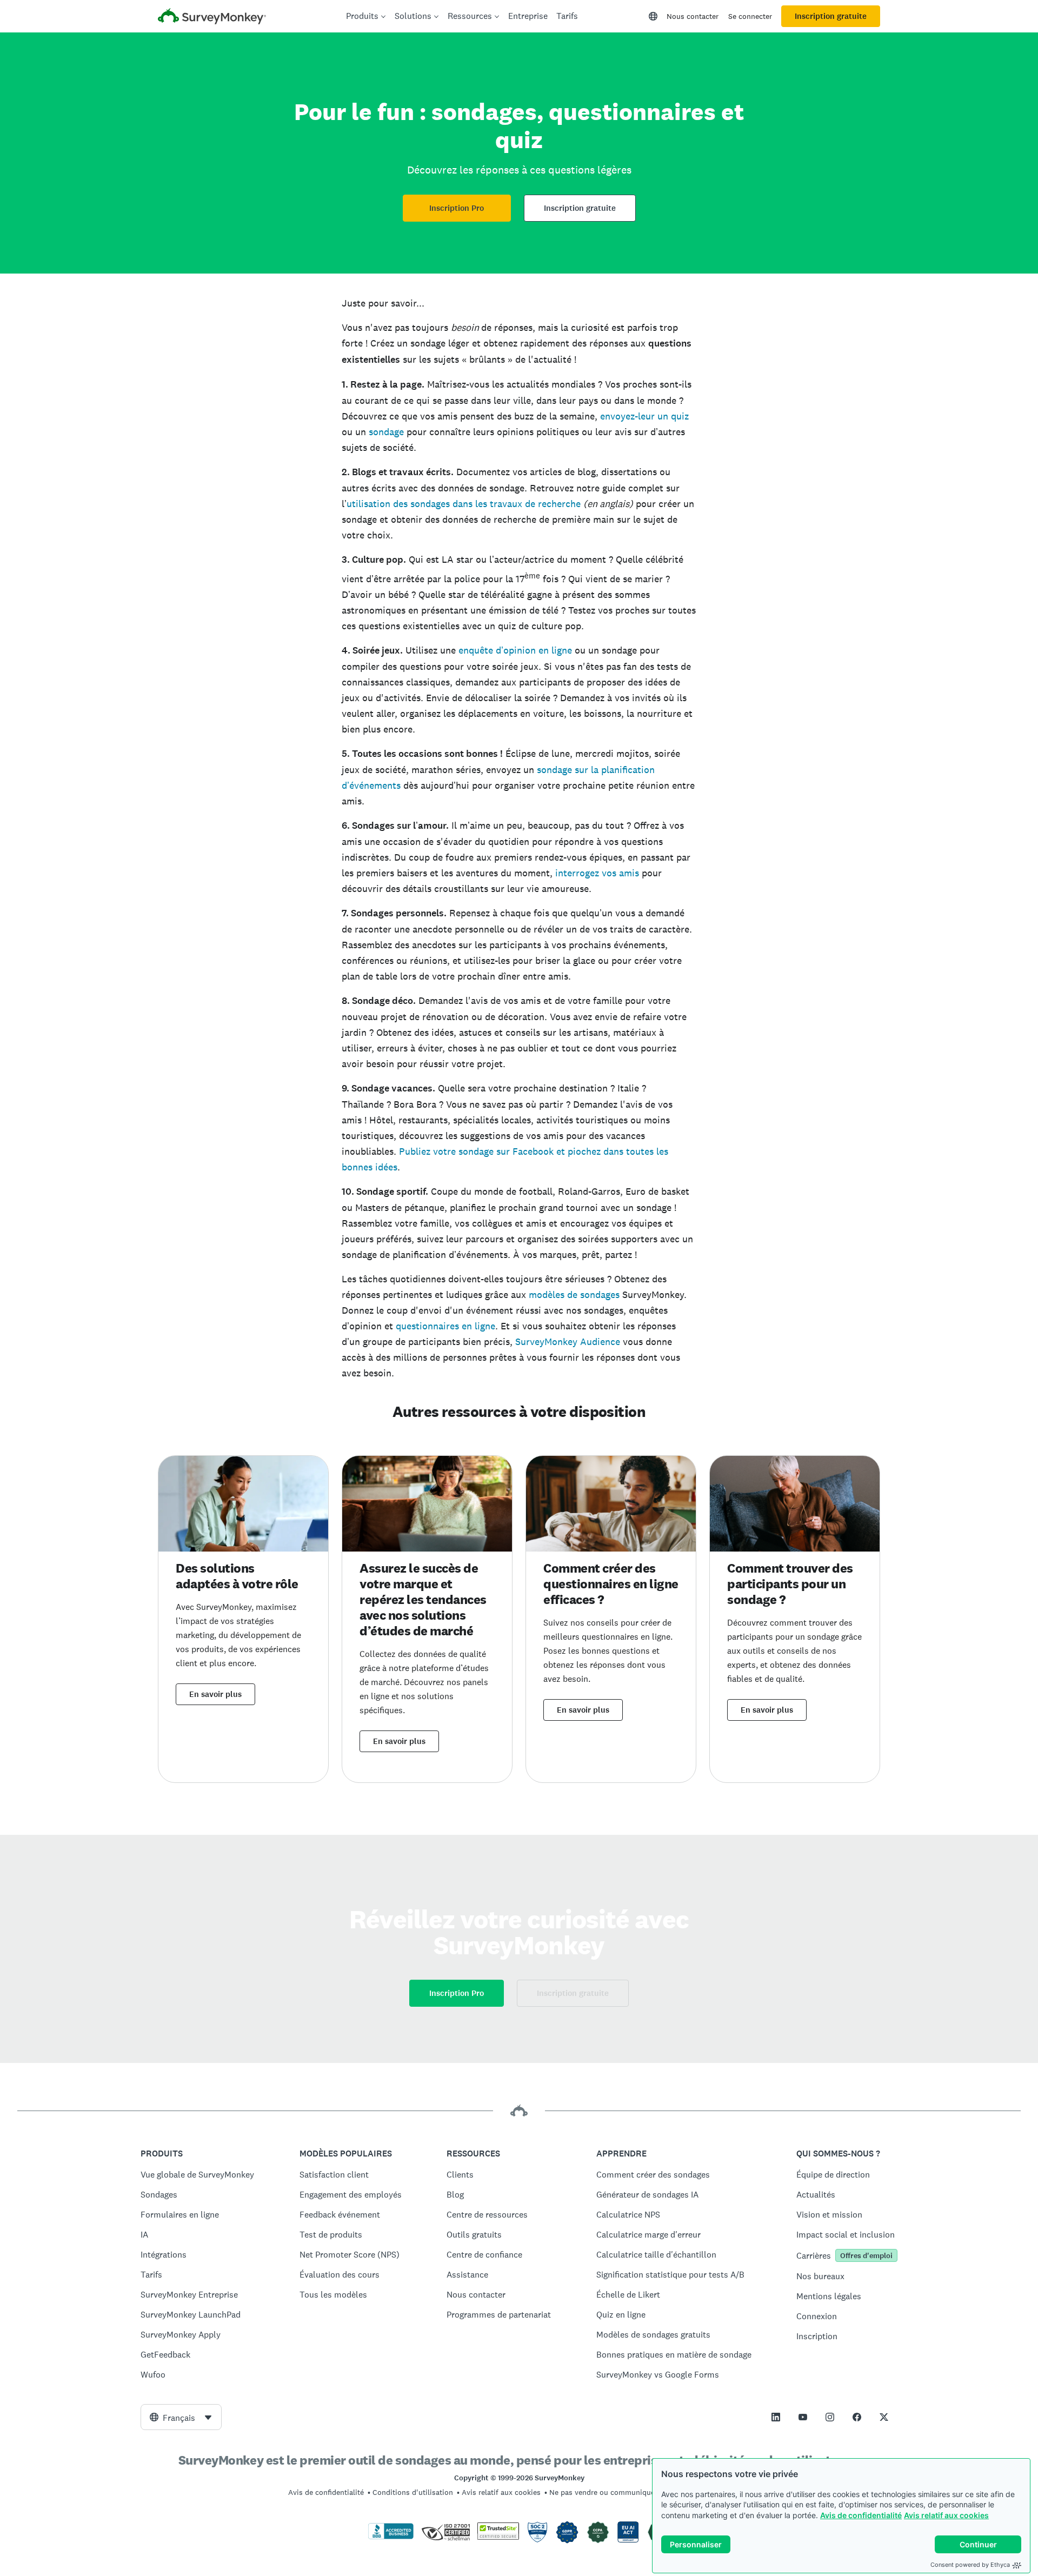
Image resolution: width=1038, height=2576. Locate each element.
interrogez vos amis (597, 873)
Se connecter (750, 16)
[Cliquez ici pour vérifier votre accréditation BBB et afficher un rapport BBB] (391, 2537)
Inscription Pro (457, 208)
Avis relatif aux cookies (946, 2515)
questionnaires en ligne (445, 1326)
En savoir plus (215, 1694)
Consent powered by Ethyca (970, 2565)
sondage (386, 432)
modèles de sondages (574, 1294)
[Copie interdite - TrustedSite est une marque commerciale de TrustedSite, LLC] (498, 2537)
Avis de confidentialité (861, 2515)
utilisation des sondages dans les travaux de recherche (464, 504)
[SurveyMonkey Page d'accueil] (212, 18)
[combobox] (181, 2417)
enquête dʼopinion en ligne (515, 650)
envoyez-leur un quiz (644, 416)
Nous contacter (693, 16)
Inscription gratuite (831, 16)
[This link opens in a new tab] (776, 2417)
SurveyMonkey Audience (568, 1342)
